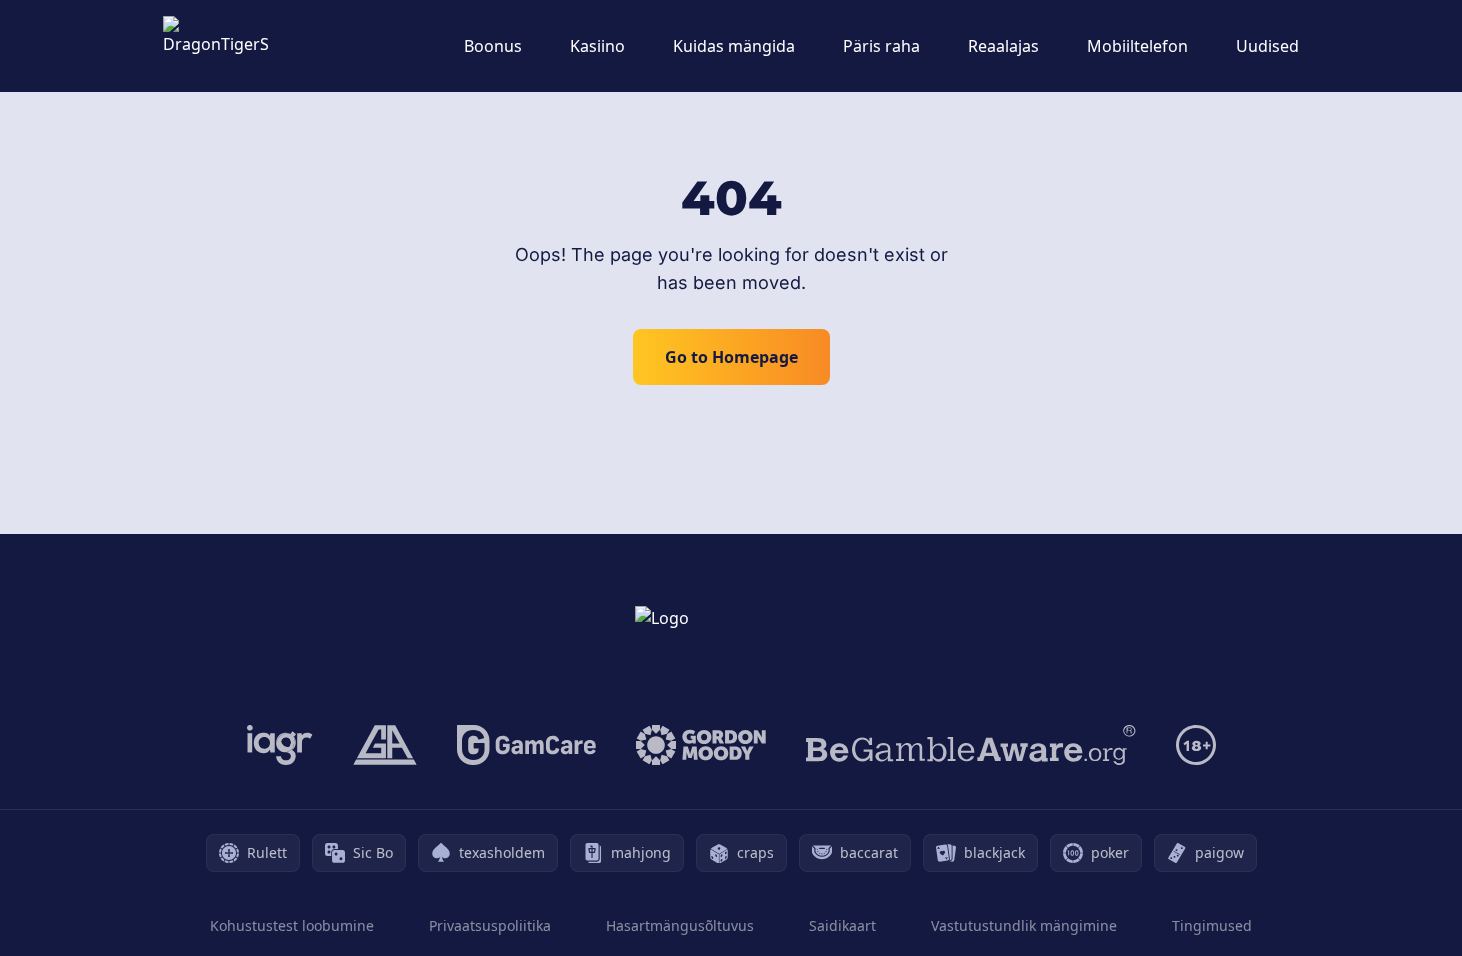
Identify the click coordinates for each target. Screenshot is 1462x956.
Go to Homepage (731, 357)
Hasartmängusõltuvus (680, 925)
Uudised (1267, 46)
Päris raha (881, 46)
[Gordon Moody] (701, 745)
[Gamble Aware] (971, 745)
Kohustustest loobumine (292, 925)
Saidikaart (842, 925)
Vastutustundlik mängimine (1024, 925)
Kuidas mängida (734, 46)
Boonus (493, 46)
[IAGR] (280, 745)
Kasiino (597, 46)
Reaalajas (1003, 46)
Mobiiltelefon (1137, 46)
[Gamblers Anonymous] (385, 745)
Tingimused (1212, 925)
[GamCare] (526, 745)
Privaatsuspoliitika (490, 925)
